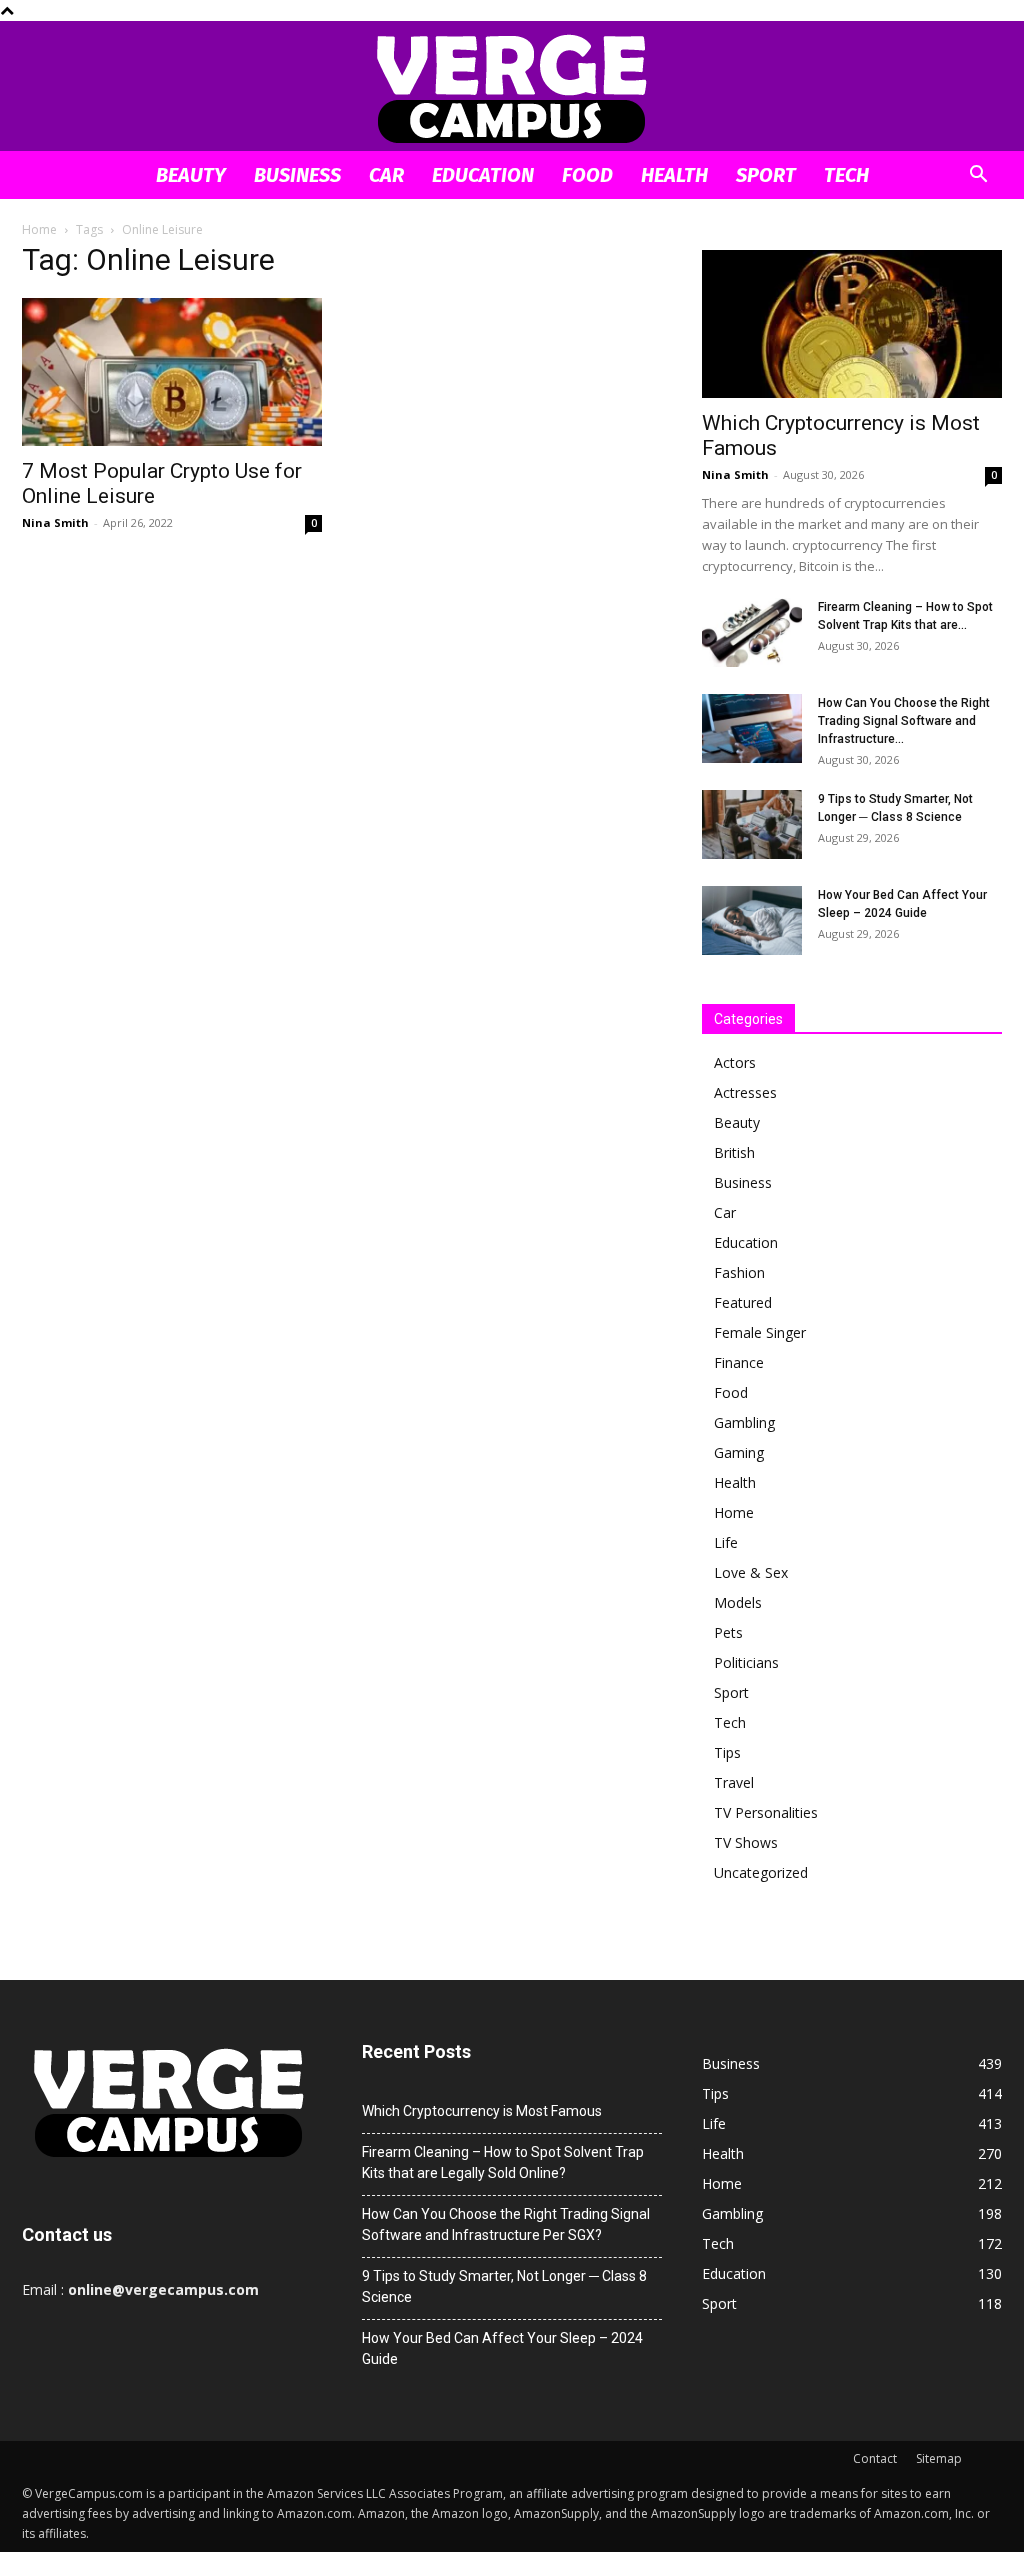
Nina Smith (55, 522)
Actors (735, 1062)
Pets (728, 1632)
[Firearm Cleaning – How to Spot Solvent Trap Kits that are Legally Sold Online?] (752, 632)
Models (738, 1602)
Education (483, 175)
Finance (739, 1362)
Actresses (745, 1092)
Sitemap (939, 2458)
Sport (766, 175)
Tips (727, 1752)
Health (674, 175)
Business (297, 175)
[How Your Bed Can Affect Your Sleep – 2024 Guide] (752, 920)
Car (386, 175)
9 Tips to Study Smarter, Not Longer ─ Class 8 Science (504, 2286)
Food (587, 175)
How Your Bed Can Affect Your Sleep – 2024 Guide (502, 2348)
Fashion (739, 1272)
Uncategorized (761, 1872)
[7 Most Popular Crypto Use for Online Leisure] (172, 372)
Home (39, 229)
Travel (734, 1782)
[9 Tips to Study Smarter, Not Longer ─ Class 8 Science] (752, 824)
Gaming (739, 1452)
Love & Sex (751, 1572)
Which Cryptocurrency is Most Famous (482, 2111)
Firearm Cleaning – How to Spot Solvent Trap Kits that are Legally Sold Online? (503, 2162)
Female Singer (760, 1332)
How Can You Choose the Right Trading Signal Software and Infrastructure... (904, 721)
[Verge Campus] (512, 87)
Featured (743, 1302)
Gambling (744, 1422)
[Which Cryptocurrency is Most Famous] (852, 324)
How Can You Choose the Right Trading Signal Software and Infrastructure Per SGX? (506, 2224)
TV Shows (746, 1842)
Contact (875, 2458)
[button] (978, 176)
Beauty (191, 175)
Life (726, 1542)
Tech (846, 175)
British (734, 1152)
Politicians (746, 1662)
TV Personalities (766, 1812)
